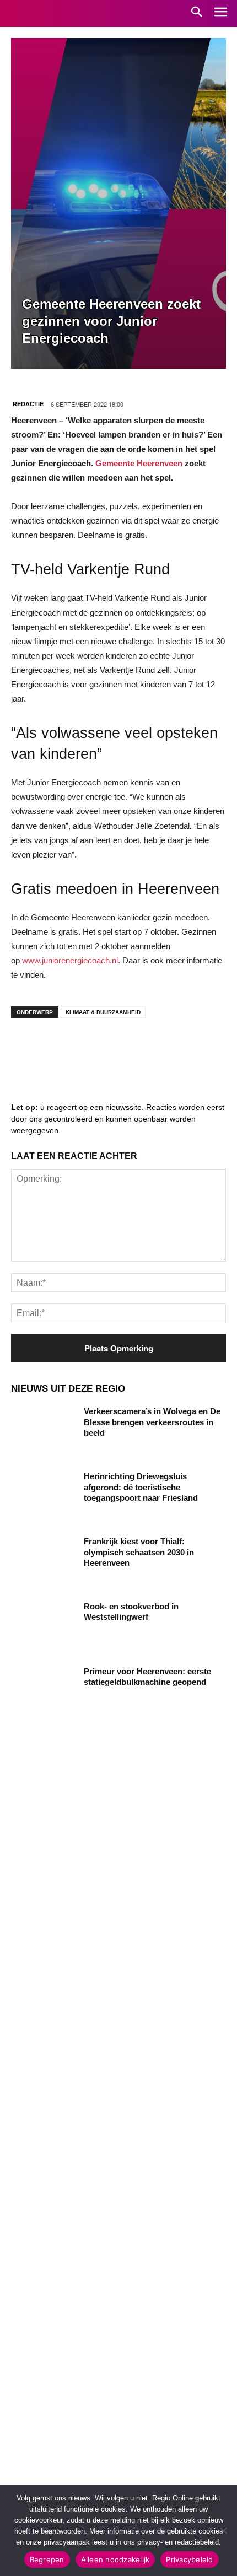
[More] (193, 1048)
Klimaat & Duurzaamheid (103, 1012)
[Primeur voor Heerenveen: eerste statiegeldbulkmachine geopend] (43, 1689)
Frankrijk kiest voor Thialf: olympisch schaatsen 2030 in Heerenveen (139, 1552)
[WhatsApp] (160, 1048)
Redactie (28, 404)
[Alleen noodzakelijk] (223, 2530)
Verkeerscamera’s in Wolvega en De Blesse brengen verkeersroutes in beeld (152, 1422)
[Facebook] (28, 1048)
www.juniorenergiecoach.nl (70, 960)
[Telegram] (94, 1048)
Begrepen (47, 2559)
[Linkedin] (61, 1048)
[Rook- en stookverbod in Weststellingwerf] (43, 1624)
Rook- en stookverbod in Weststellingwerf (131, 1612)
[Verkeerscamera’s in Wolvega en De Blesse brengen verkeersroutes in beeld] (43, 1429)
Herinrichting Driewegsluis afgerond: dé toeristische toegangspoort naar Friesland (141, 1487)
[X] (127, 1048)
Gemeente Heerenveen (139, 463)
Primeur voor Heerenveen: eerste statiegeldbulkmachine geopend (147, 1677)
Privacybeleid (189, 2559)
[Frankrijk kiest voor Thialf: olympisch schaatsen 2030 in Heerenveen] (43, 1559)
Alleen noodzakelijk (115, 2559)
